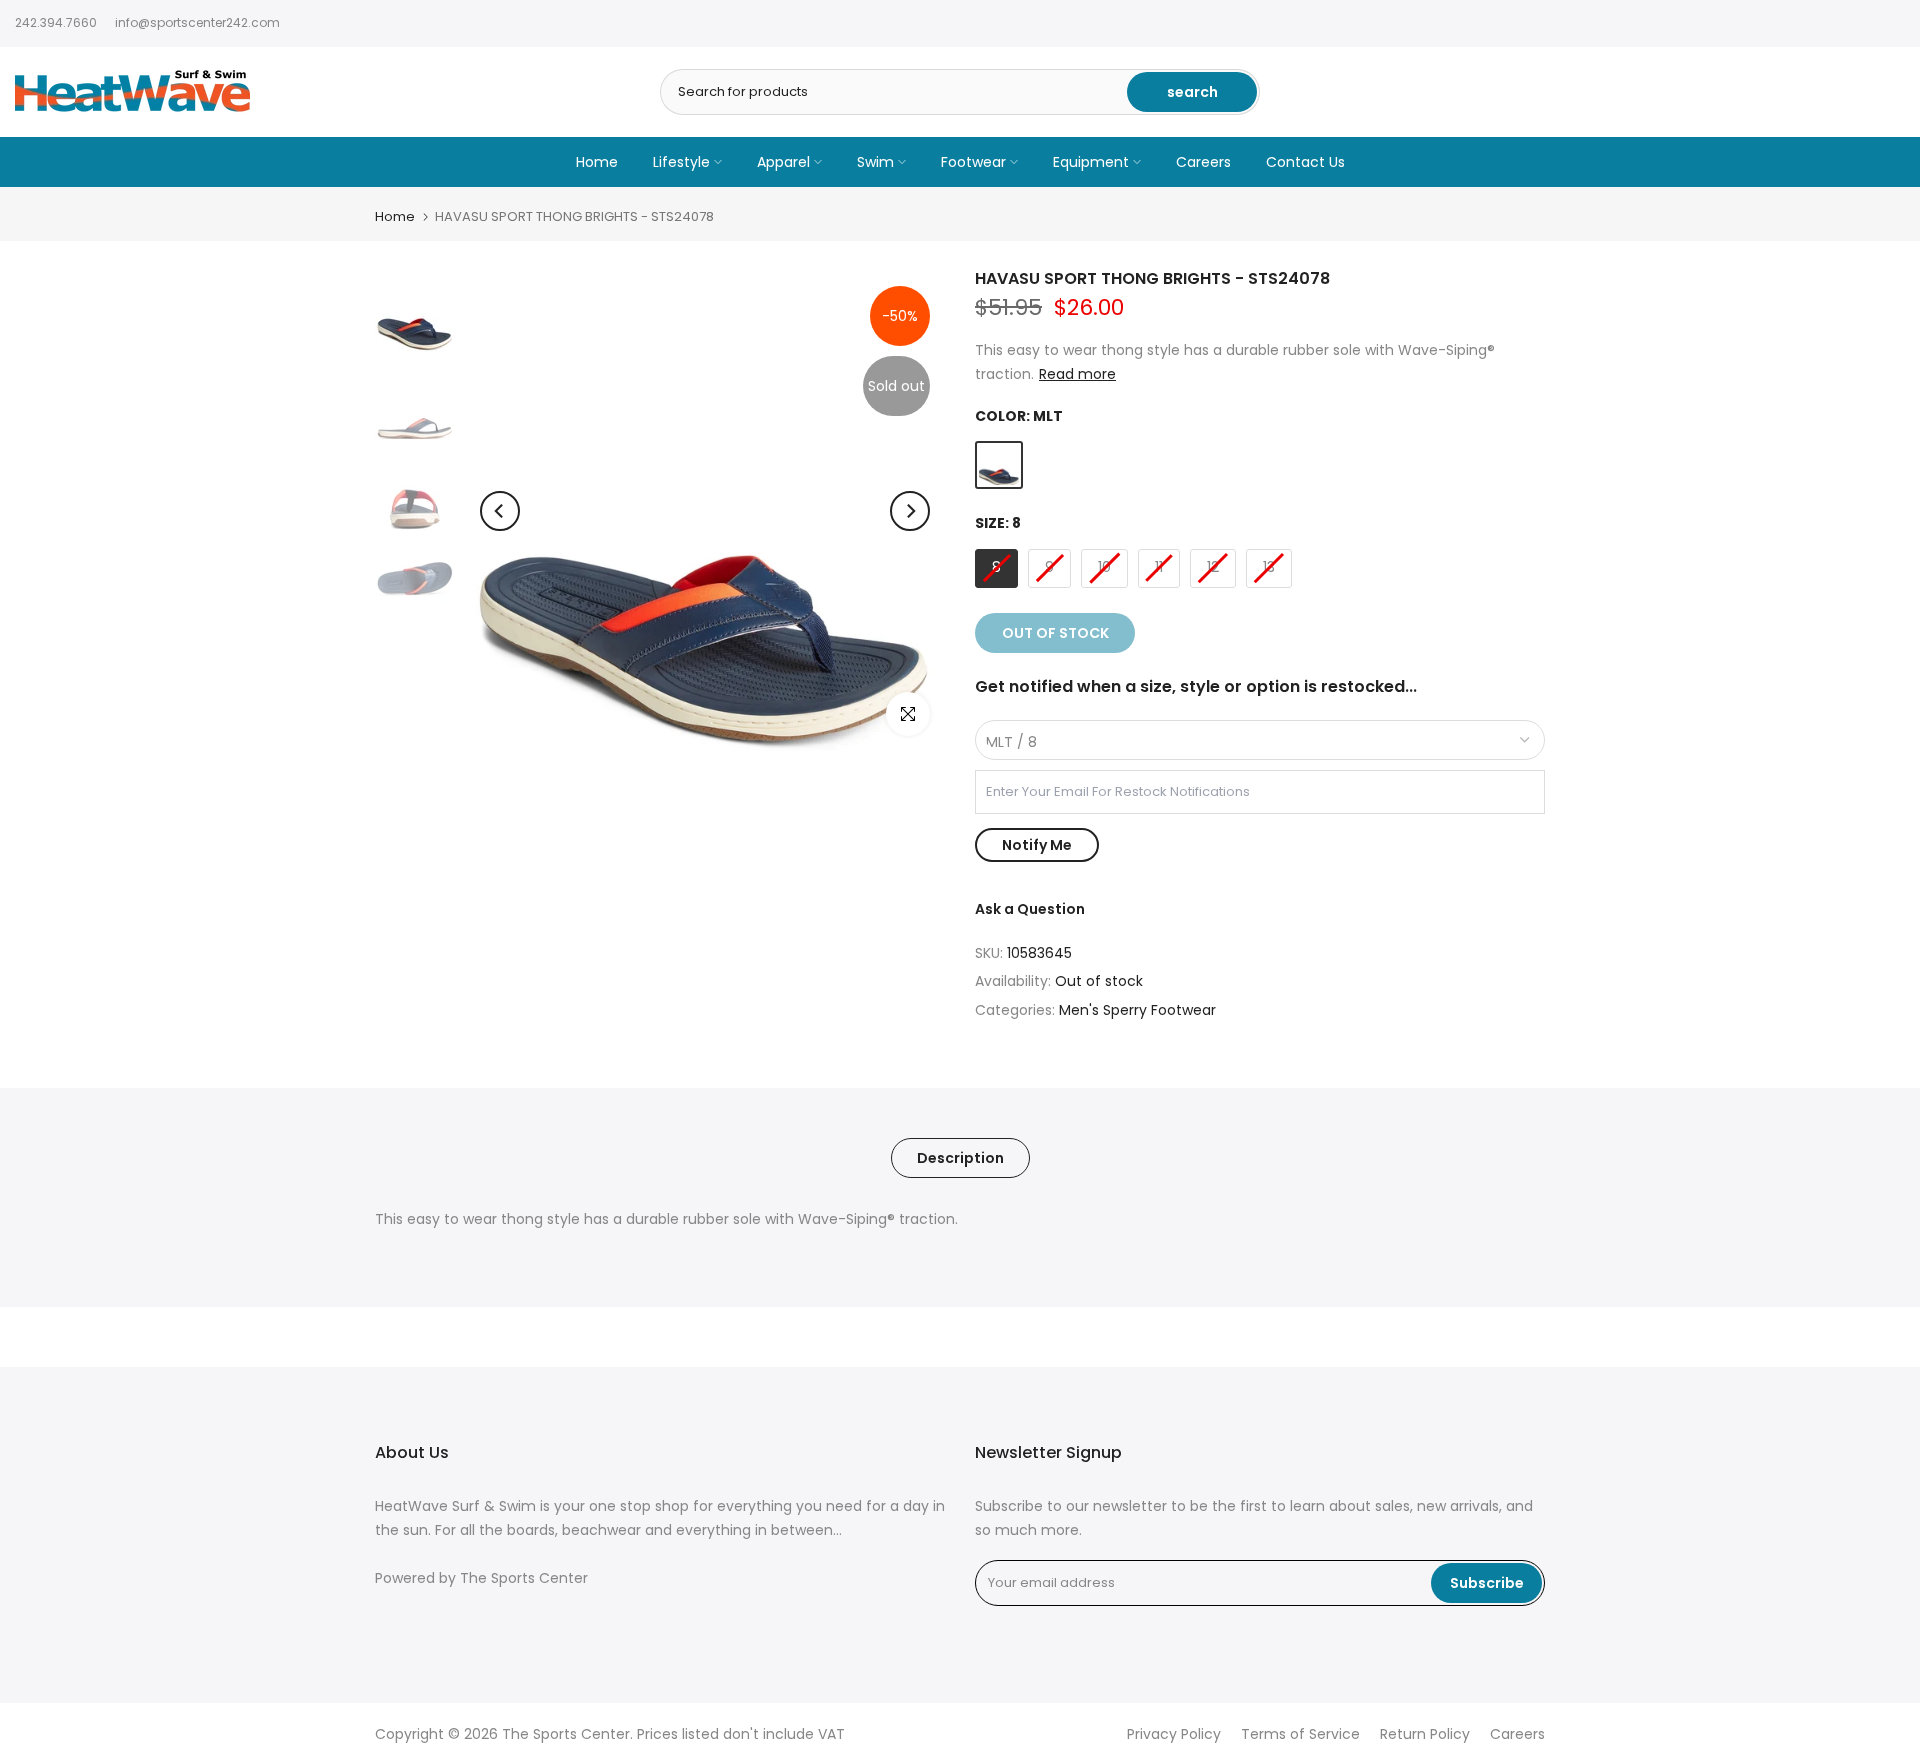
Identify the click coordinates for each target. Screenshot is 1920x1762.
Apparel (783, 162)
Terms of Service (1300, 1734)
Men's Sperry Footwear (1137, 1010)
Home (597, 162)
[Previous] (500, 511)
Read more (1077, 374)
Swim (875, 162)
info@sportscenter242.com (197, 22)
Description (960, 1158)
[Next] (910, 511)
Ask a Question (1030, 909)
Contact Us (1305, 162)
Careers (1203, 162)
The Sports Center (524, 1578)
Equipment (1091, 162)
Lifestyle (681, 162)
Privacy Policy (1174, 1734)
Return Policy (1425, 1734)
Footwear (973, 162)
